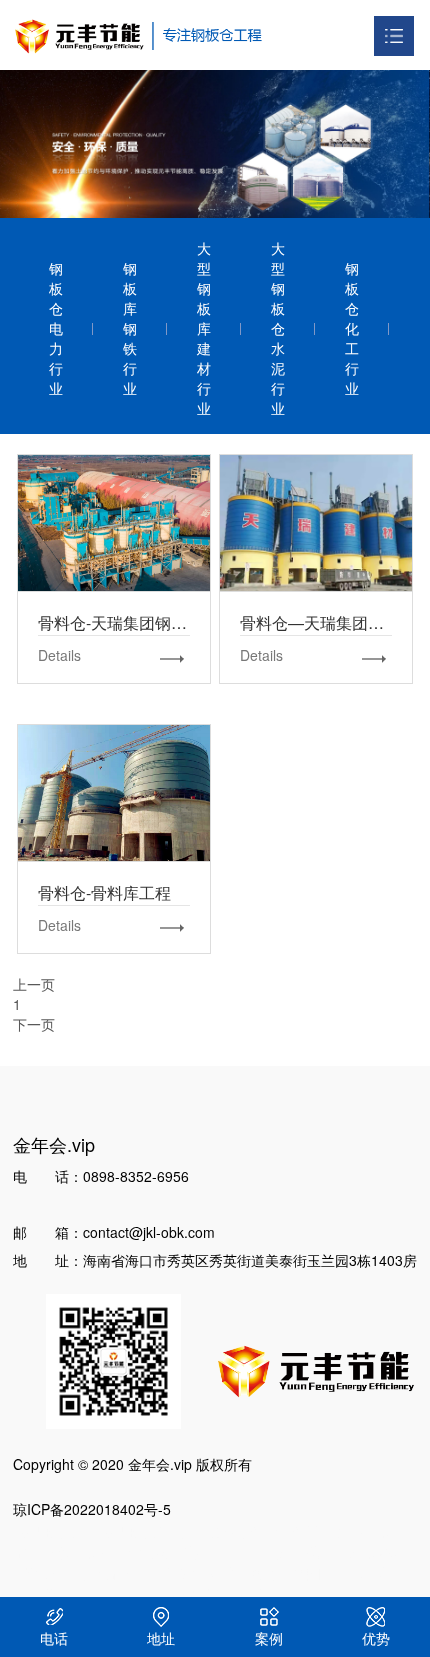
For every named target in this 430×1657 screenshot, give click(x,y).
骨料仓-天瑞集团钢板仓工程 (113, 522)
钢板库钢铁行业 (130, 328)
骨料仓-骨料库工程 (113, 792)
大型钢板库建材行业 (204, 328)
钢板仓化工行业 (352, 328)
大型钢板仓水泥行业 (278, 328)
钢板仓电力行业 (56, 328)
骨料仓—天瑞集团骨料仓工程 (316, 522)
